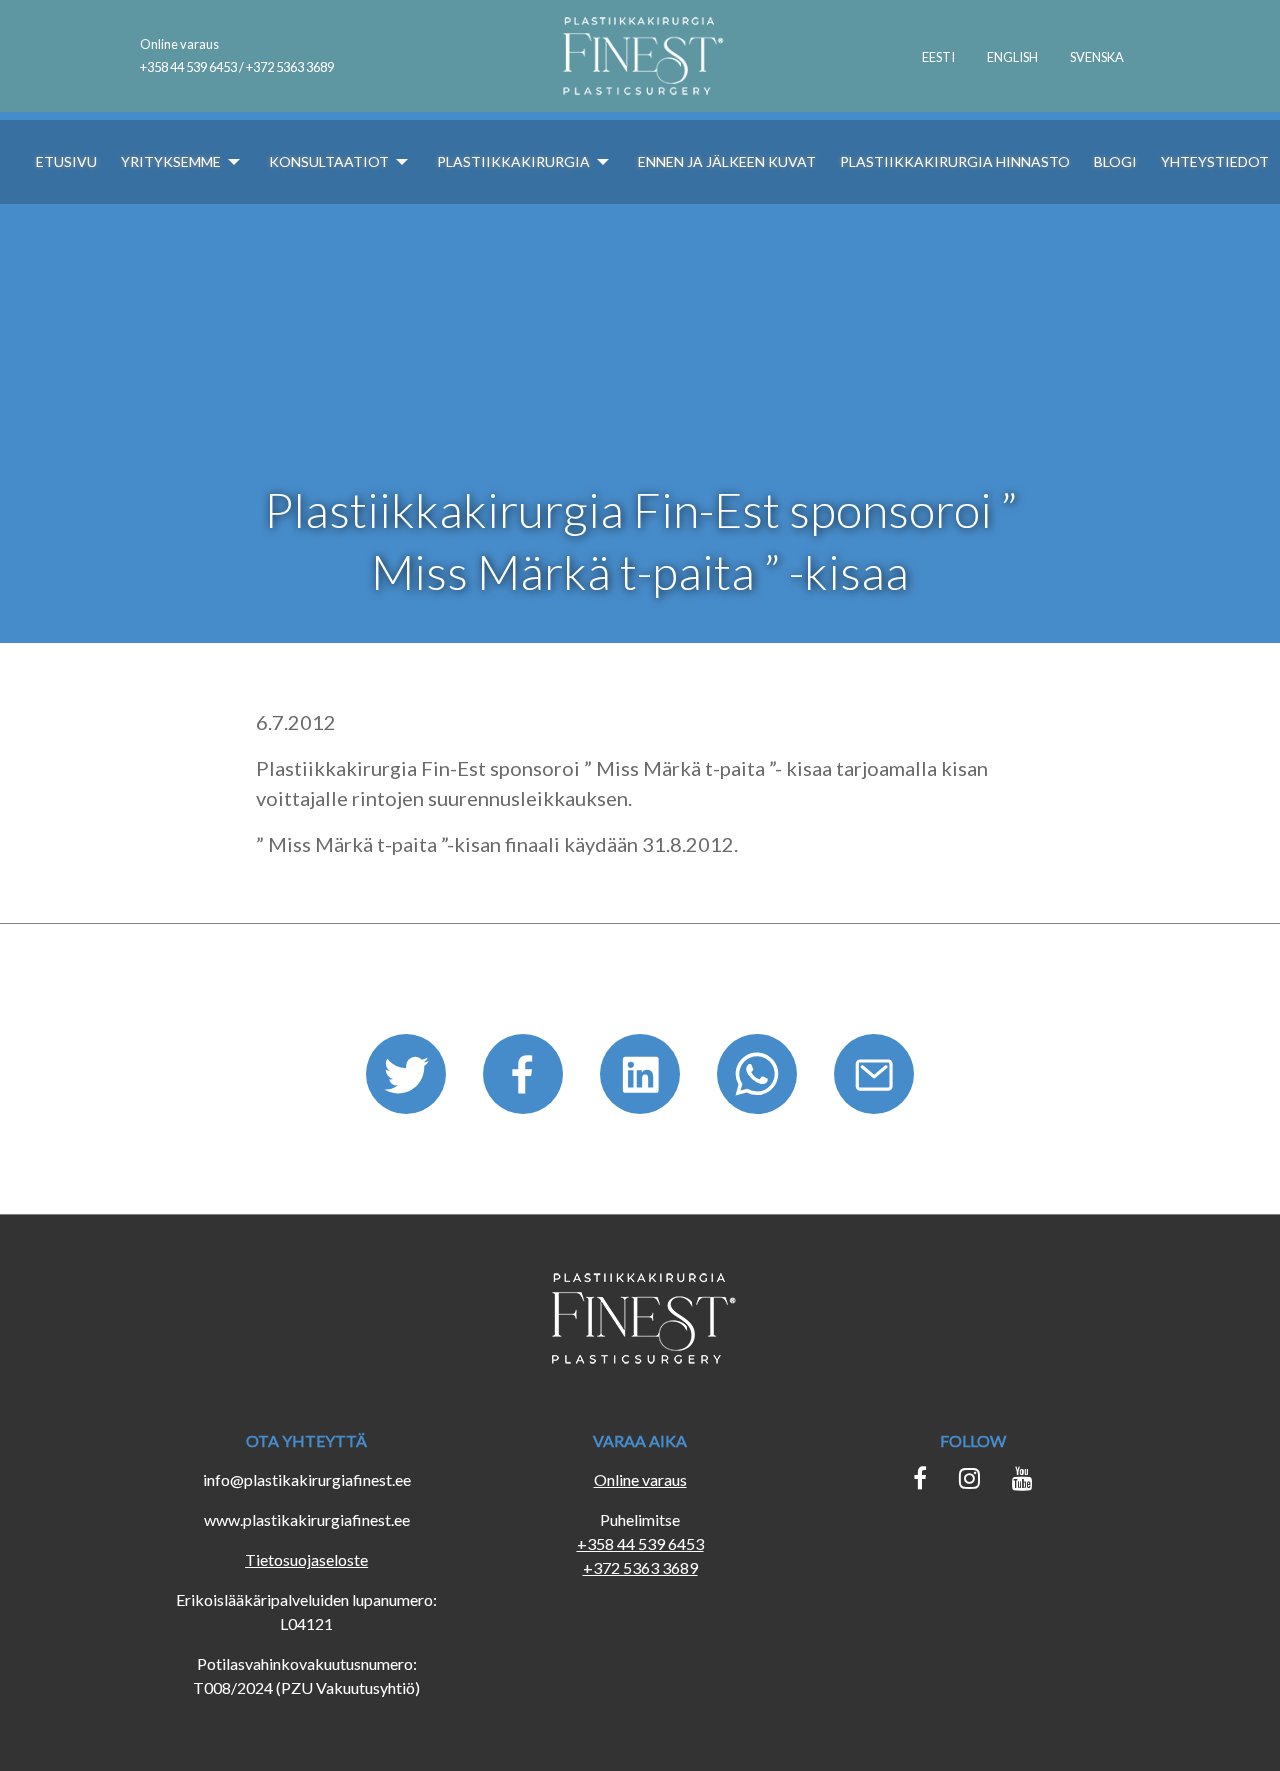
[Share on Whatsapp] (759, 1080)
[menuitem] (938, 56)
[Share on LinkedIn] (642, 1080)
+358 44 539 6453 (640, 1543)
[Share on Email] (874, 1080)
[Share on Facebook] (525, 1080)
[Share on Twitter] (408, 1080)
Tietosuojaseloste (306, 1559)
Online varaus (179, 44)
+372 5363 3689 (640, 1567)
